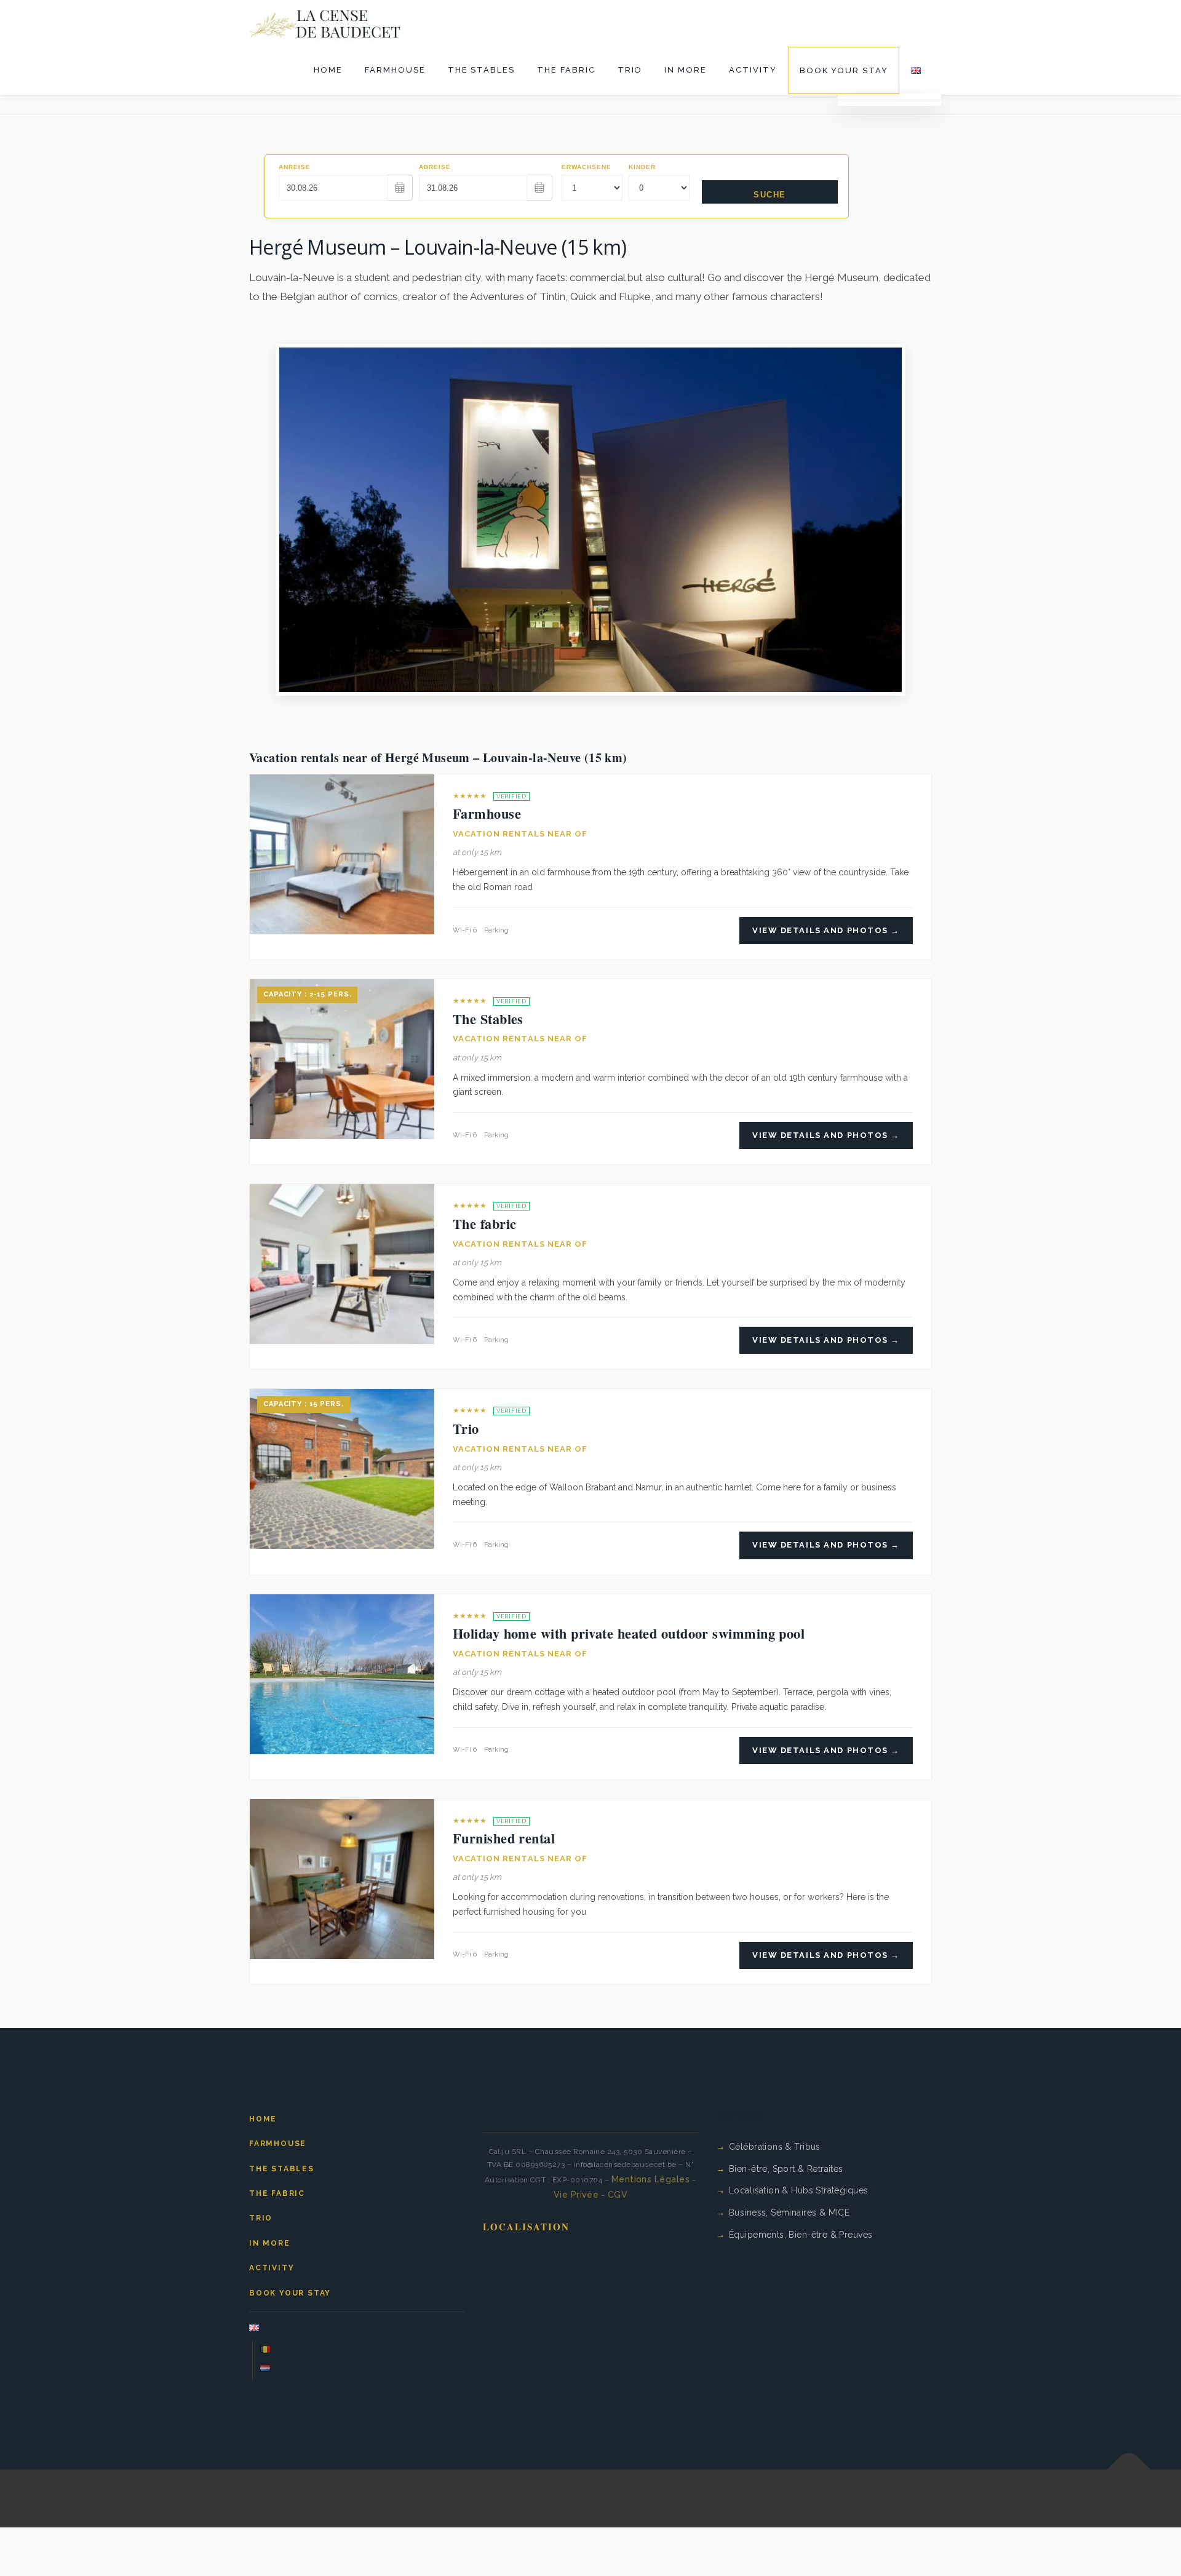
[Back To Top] (1129, 2470)
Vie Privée (576, 2195)
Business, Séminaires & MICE (789, 2212)
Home (328, 70)
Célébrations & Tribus (775, 2147)
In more (686, 70)
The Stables (481, 70)
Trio (630, 70)
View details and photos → (826, 930)
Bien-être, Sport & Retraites (786, 2169)
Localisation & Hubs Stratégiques (798, 2190)
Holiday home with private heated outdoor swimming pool (629, 1633)
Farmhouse (395, 70)
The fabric (566, 70)
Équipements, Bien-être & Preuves (801, 2235)
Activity (753, 70)
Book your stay (844, 70)
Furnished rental (504, 1838)
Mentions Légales (651, 2179)
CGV (618, 2195)
